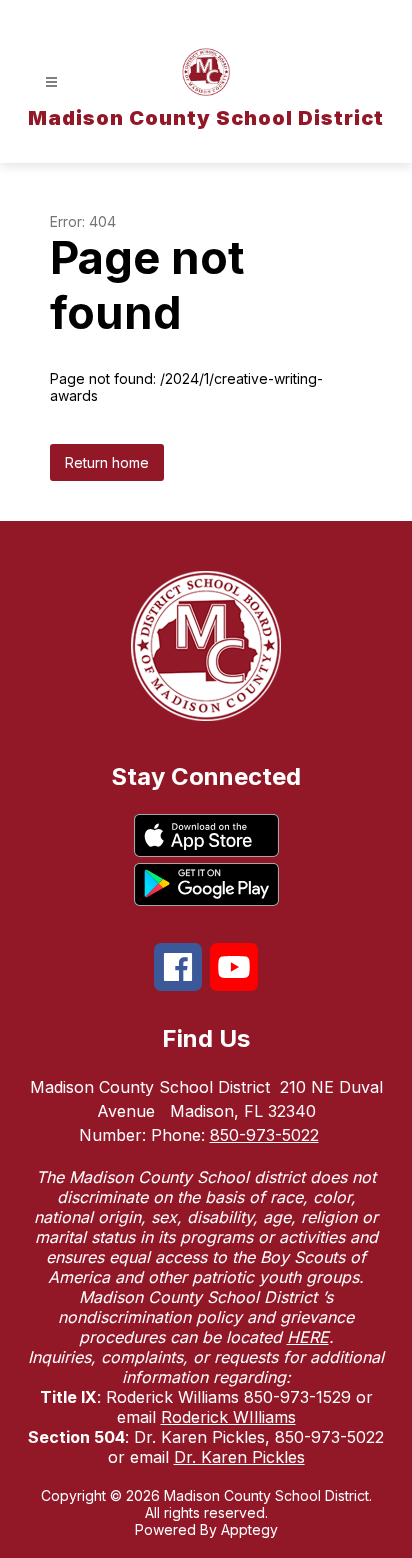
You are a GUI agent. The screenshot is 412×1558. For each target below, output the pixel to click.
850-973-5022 (264, 1135)
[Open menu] (51, 82)
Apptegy (249, 1529)
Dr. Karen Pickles (239, 1457)
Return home (107, 462)
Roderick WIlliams (228, 1417)
